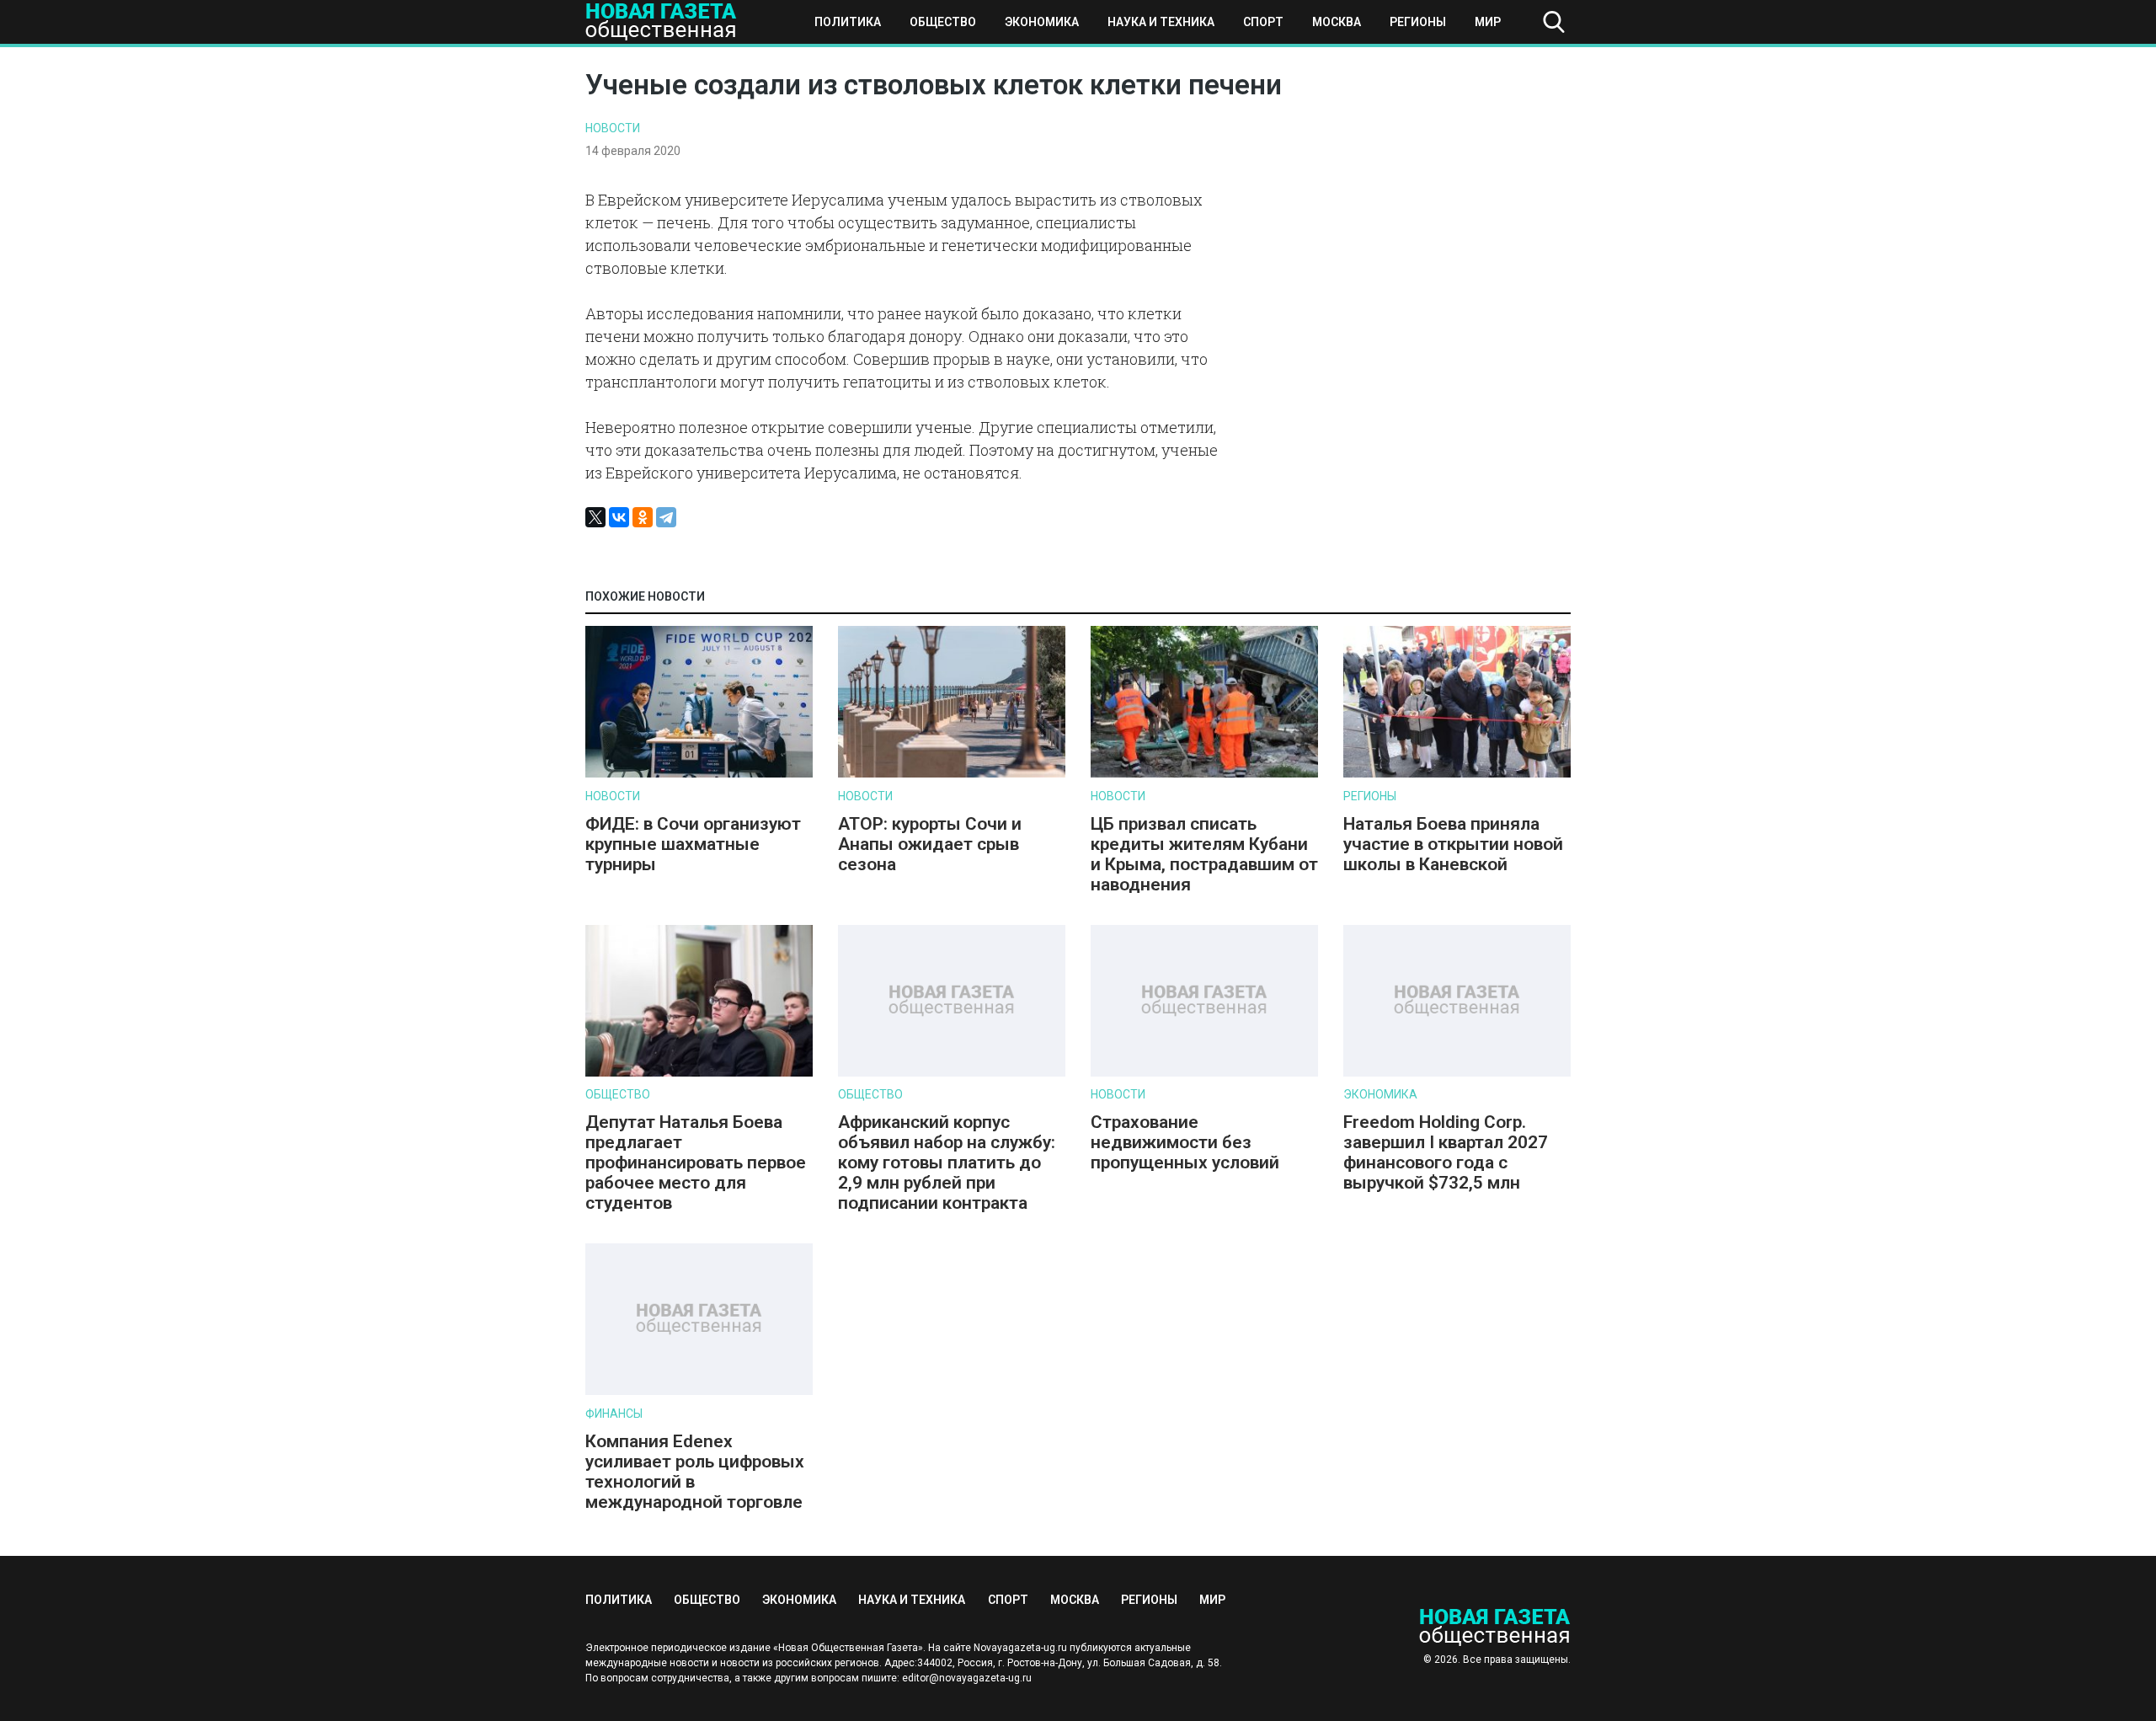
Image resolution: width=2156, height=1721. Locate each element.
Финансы (614, 1414)
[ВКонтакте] (619, 517)
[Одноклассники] (643, 517)
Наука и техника (1161, 22)
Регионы (1418, 22)
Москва (1337, 22)
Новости (613, 128)
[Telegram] (666, 517)
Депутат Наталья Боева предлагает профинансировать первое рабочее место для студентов (696, 1162)
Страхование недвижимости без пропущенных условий (1185, 1142)
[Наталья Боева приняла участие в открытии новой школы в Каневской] (1457, 774)
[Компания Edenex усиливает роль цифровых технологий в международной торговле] (699, 1391)
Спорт (1263, 22)
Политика (848, 22)
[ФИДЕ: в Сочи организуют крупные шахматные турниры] (699, 774)
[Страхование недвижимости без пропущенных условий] (1204, 1073)
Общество (943, 22)
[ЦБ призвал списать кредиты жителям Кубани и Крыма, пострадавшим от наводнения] (1204, 774)
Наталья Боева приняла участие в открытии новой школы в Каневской (1453, 844)
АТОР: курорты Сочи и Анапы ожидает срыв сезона (930, 844)
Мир (1488, 22)
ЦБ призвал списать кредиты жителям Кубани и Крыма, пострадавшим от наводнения (1204, 854)
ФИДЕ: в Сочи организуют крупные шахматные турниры (693, 844)
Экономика (1042, 22)
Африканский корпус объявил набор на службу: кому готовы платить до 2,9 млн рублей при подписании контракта (947, 1162)
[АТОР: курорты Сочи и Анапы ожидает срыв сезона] (952, 774)
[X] (595, 517)
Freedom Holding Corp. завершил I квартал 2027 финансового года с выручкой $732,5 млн (1446, 1152)
